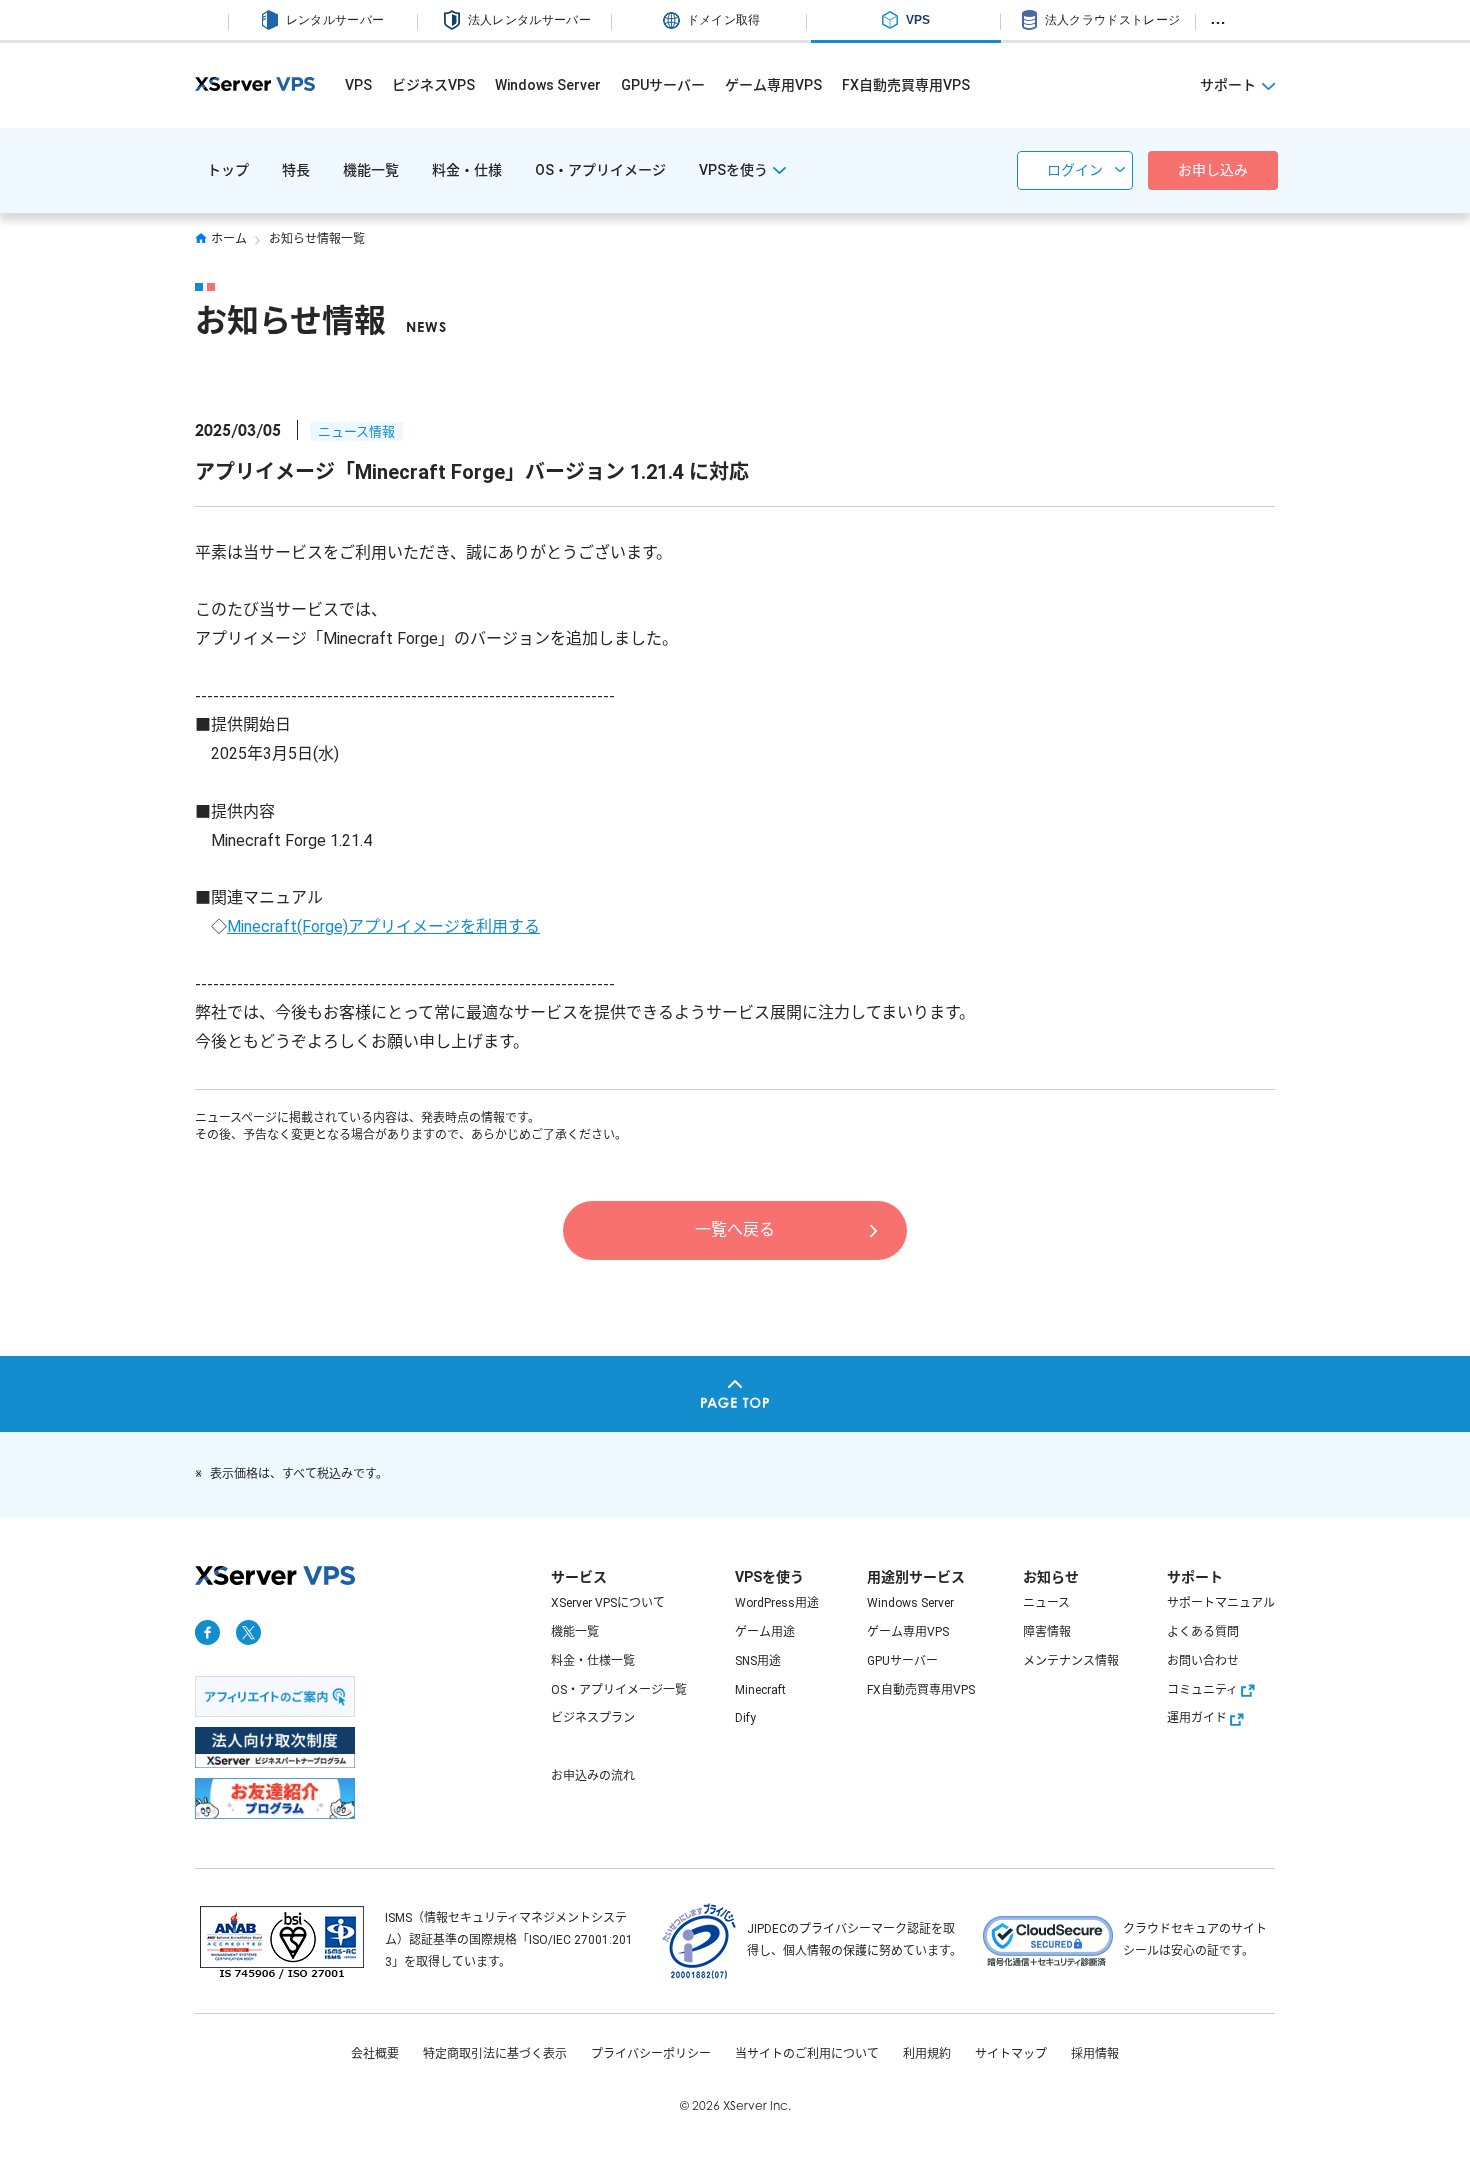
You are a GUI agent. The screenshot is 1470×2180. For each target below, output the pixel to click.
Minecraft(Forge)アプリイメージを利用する (383, 926)
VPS (358, 85)
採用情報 (1095, 2054)
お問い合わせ (1203, 1661)
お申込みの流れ (593, 1776)
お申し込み (1213, 170)
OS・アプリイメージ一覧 (619, 1690)
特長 (296, 170)
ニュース (1046, 1603)
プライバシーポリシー (651, 2054)
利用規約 (927, 2054)
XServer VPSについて (608, 1603)
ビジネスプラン (593, 1718)
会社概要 (375, 2054)
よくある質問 (1203, 1632)
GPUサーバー (663, 85)
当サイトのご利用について (807, 2054)
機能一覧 (371, 170)
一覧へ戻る (735, 1229)
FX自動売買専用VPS (906, 85)
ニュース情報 (356, 431)
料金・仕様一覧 (593, 1661)
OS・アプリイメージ (600, 170)
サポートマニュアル (1221, 1603)
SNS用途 (758, 1661)
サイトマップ (1011, 2054)
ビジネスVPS (433, 85)
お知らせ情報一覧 (317, 239)
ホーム (229, 239)
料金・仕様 (467, 170)
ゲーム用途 (765, 1632)
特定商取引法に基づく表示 (495, 2054)
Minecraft (760, 1690)
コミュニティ (1202, 1690)
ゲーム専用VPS (773, 85)
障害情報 (1047, 1632)
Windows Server (548, 85)
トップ (228, 170)
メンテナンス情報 (1071, 1661)
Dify (745, 1718)
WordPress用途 (777, 1603)
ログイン (1075, 170)
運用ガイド (1197, 1718)
